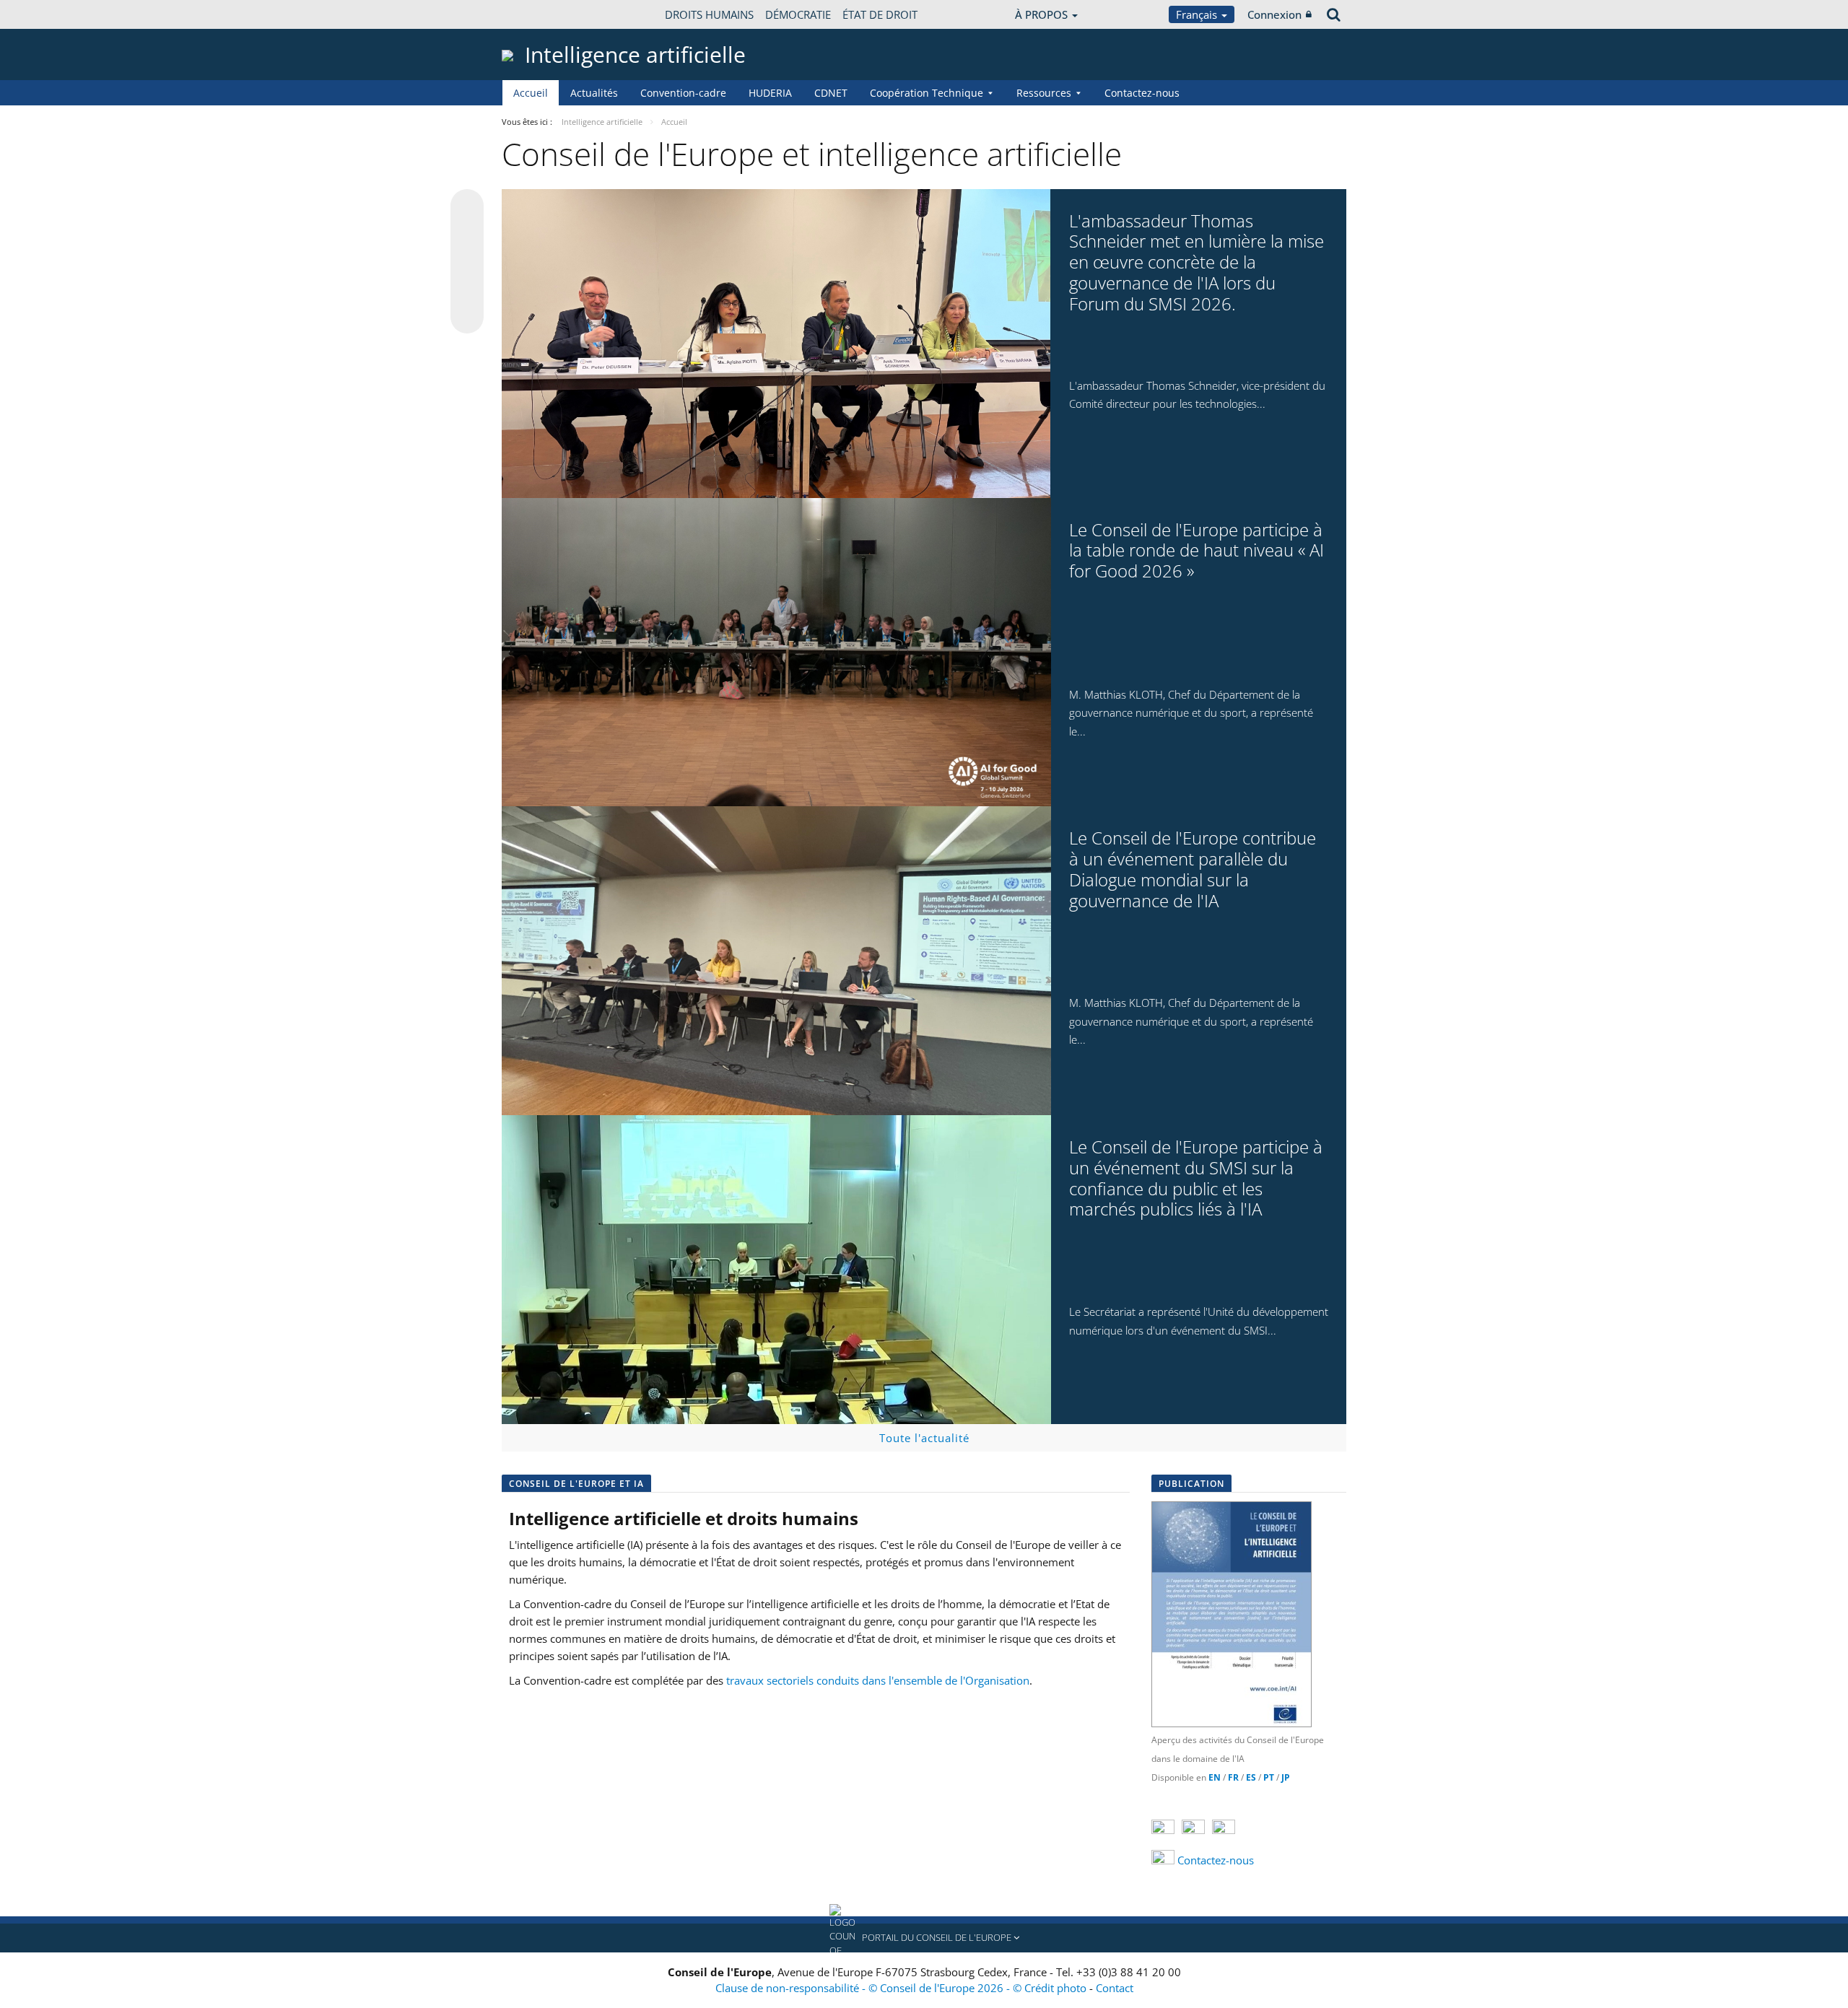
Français (1198, 14)
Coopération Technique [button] (927, 93)
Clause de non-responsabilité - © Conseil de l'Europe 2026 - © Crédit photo (902, 1988)
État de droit (880, 14)
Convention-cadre (683, 93)
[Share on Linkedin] (467, 289)
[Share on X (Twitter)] (467, 235)
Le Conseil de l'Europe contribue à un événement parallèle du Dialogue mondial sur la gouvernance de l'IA (1193, 869)
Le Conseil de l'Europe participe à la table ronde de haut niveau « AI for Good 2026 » (1197, 551)
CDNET (831, 93)
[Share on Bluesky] (467, 207)
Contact (1115, 1988)
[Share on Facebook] (467, 262)
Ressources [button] (1044, 93)
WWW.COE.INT (538, 14)
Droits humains (709, 14)
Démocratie (798, 14)
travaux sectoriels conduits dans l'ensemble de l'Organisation (878, 1680)
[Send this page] (467, 317)
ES (1251, 1777)
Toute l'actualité (924, 1438)
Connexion (1274, 14)
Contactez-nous (1142, 93)
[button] (924, 1938)
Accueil (531, 93)
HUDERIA (770, 93)
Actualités (594, 93)
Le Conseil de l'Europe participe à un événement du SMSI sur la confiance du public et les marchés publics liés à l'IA (1196, 1178)
